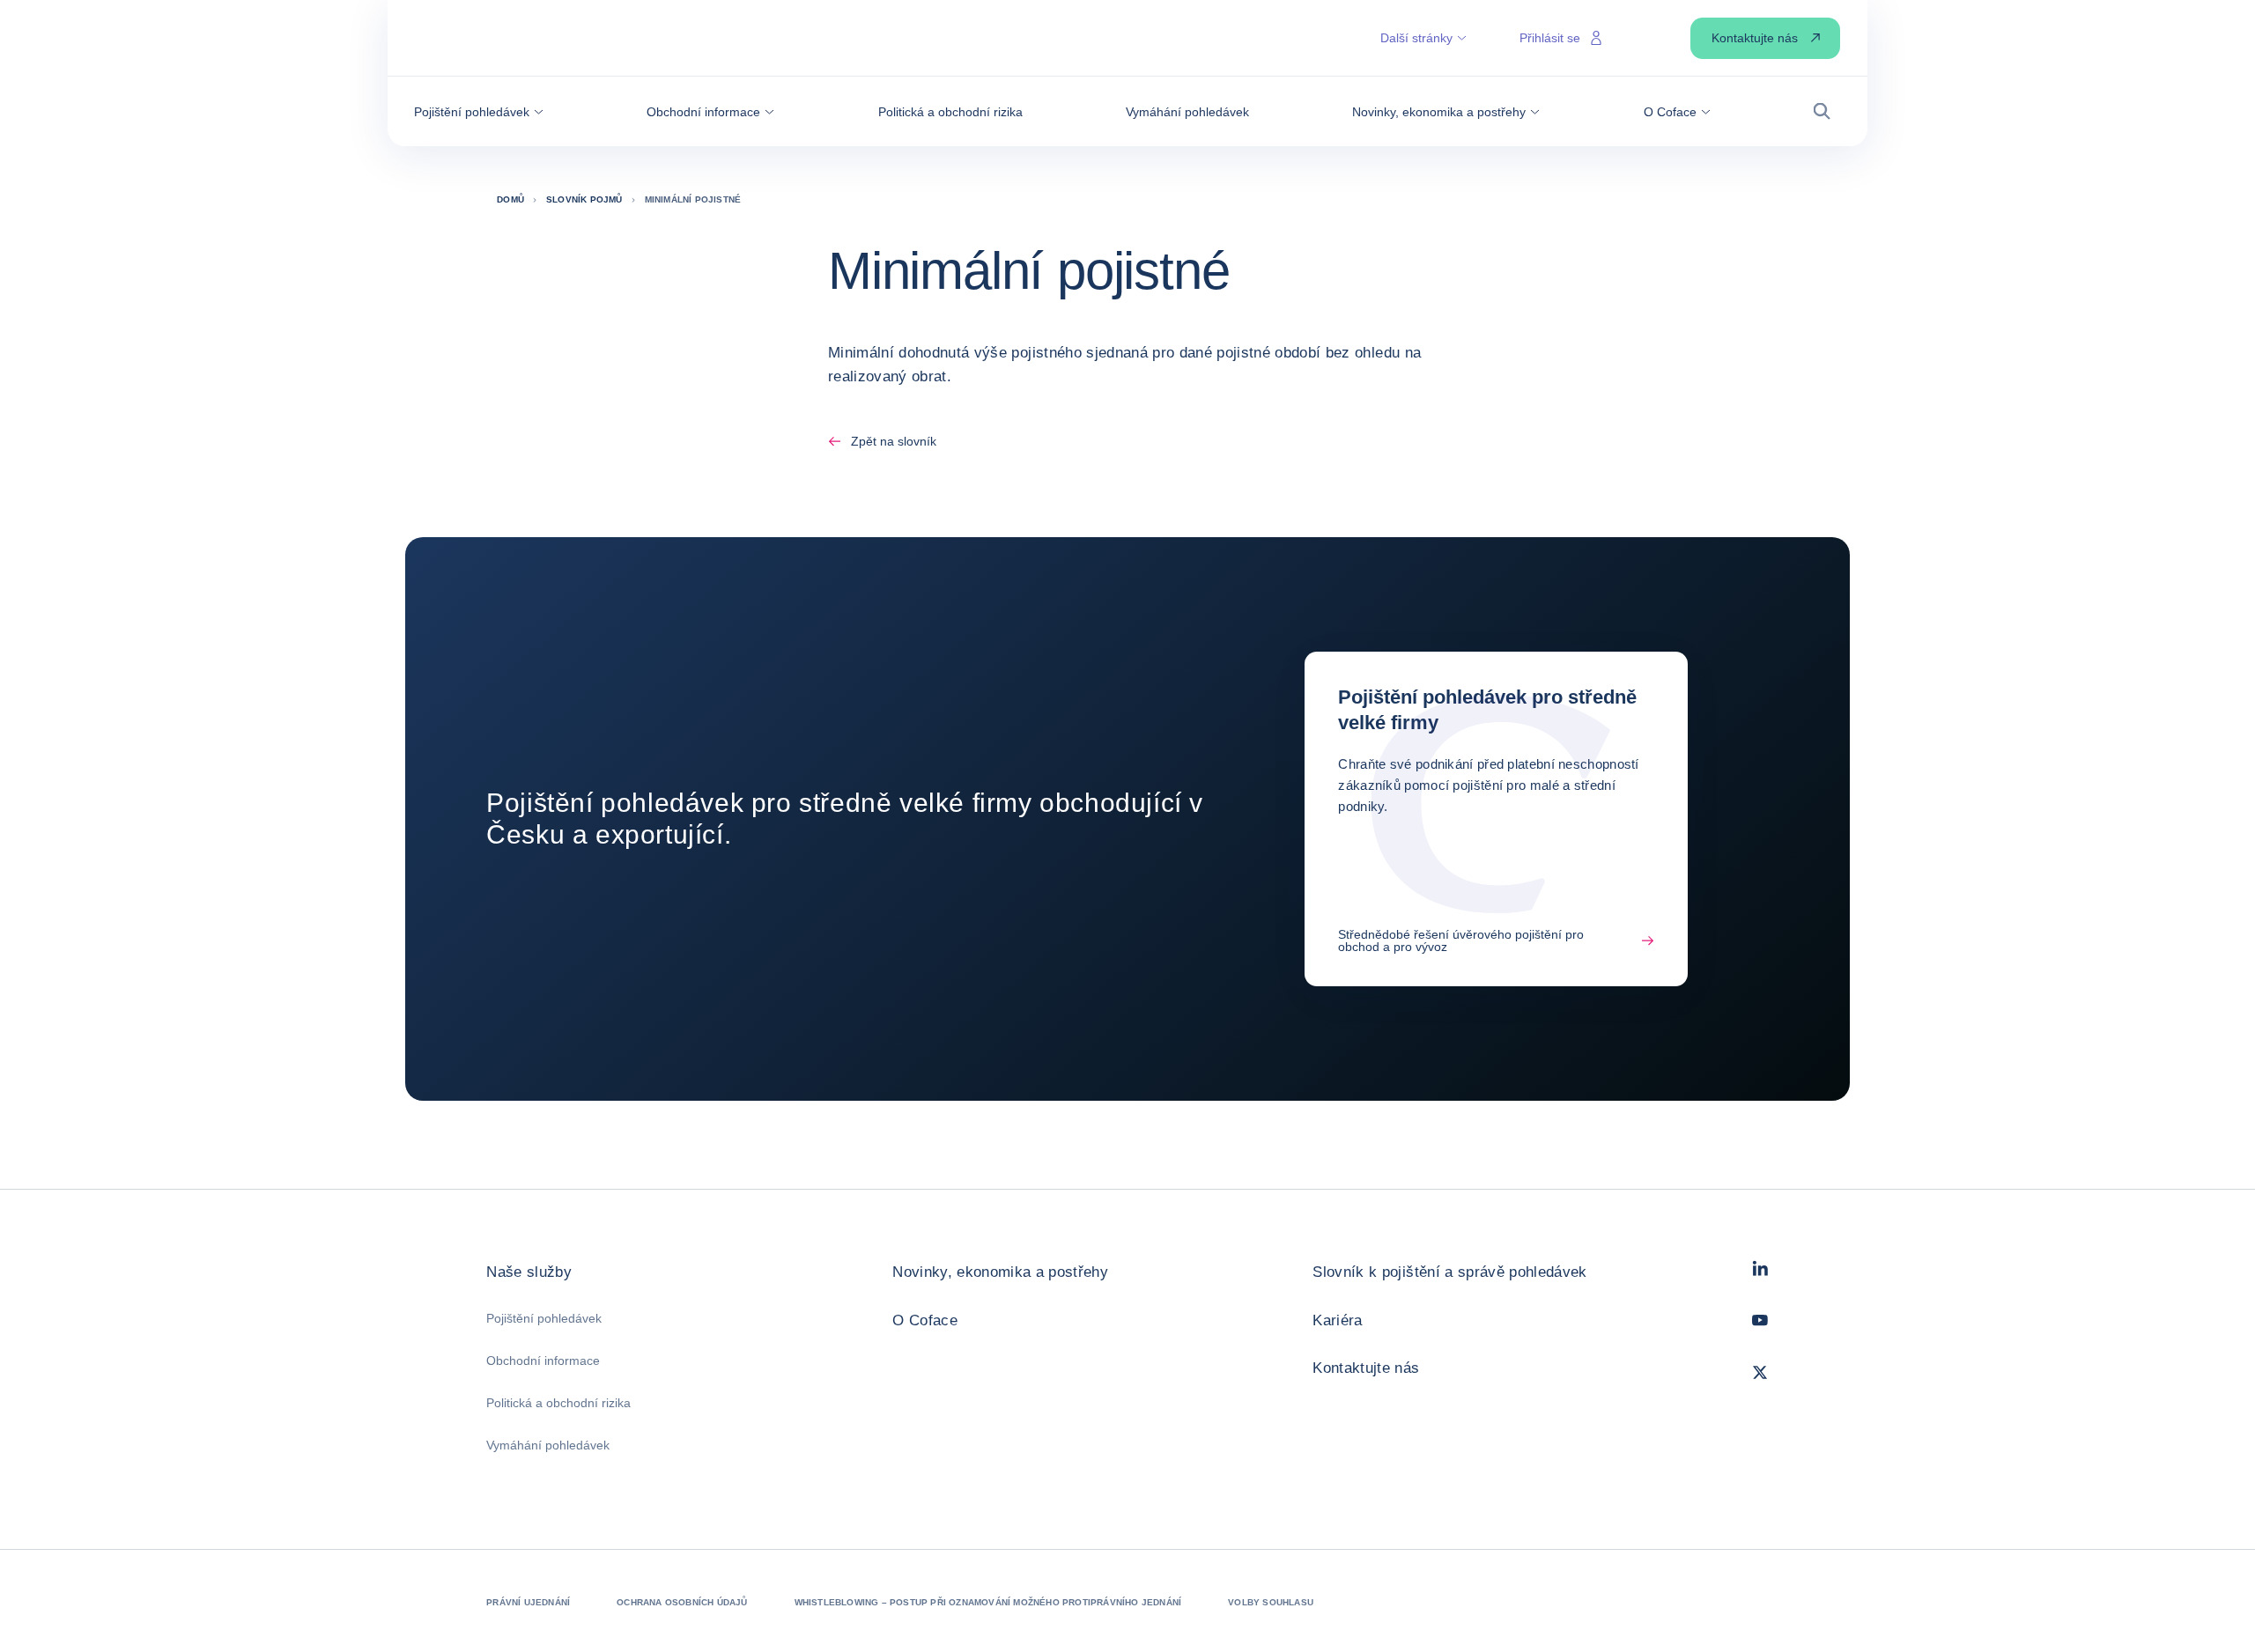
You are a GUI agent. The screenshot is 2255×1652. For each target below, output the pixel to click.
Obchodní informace (543, 1361)
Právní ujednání (528, 1602)
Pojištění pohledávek (544, 1318)
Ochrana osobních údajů (682, 1602)
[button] (479, 112)
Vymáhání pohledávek (548, 1445)
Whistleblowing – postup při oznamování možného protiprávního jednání (988, 1602)
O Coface (925, 1320)
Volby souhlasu (1271, 1602)
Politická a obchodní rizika (558, 1403)
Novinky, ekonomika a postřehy (1000, 1272)
